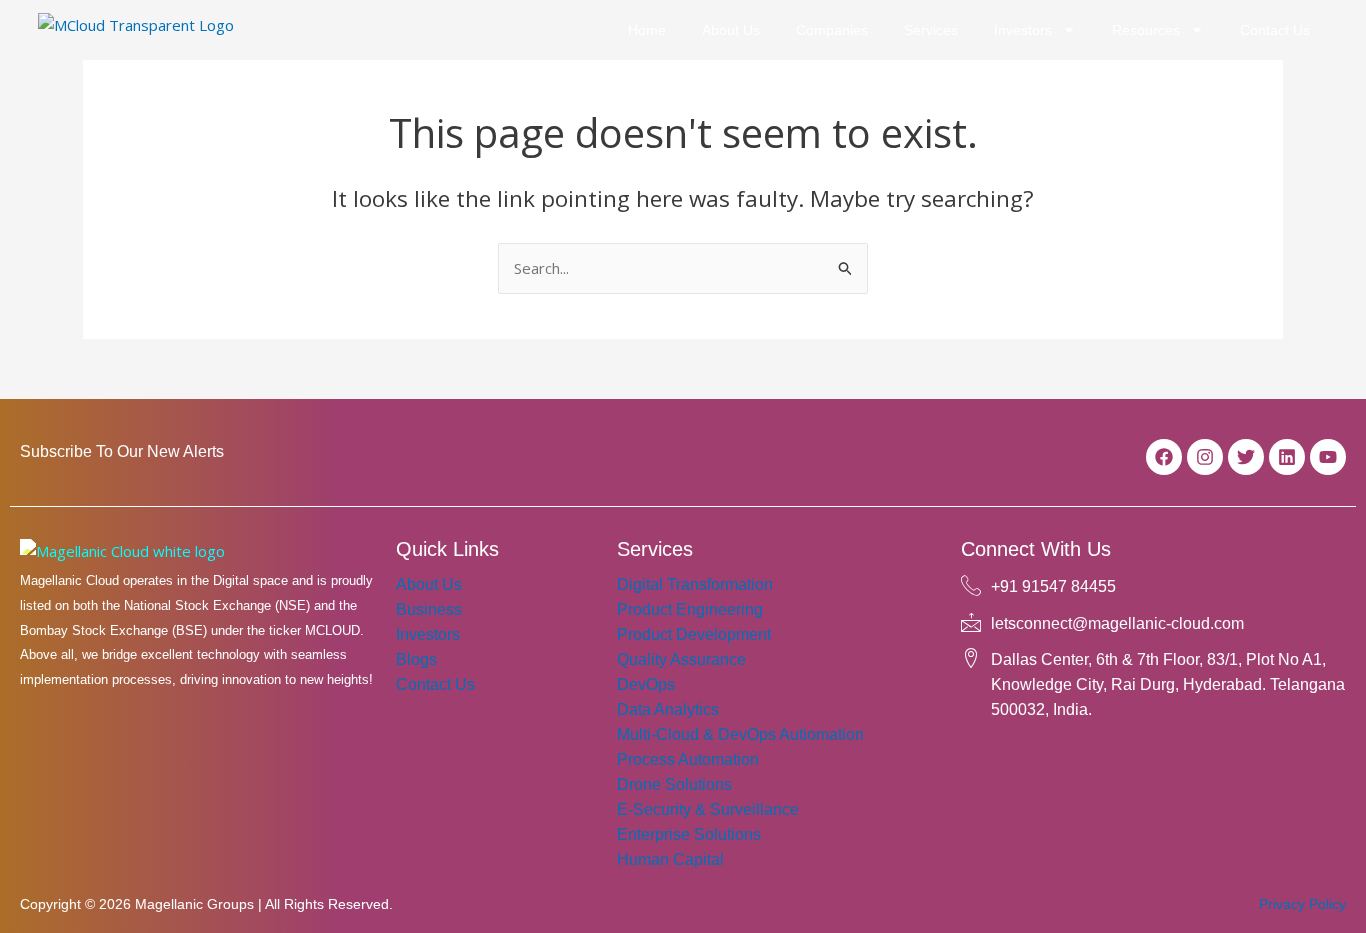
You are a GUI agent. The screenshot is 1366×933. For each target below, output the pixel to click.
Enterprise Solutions (689, 834)
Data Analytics (668, 709)
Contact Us (1275, 30)
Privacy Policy (1302, 904)
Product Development (694, 634)
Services (931, 30)
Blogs (416, 659)
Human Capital (670, 859)
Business (429, 609)
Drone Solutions (674, 784)
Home (647, 30)
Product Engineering (690, 609)
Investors (1023, 30)
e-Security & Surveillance (708, 809)
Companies (832, 30)
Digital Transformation (695, 584)
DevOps (646, 684)
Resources (1146, 30)
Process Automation (688, 759)
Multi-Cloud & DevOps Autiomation (740, 734)
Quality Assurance (681, 659)
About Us (731, 30)
